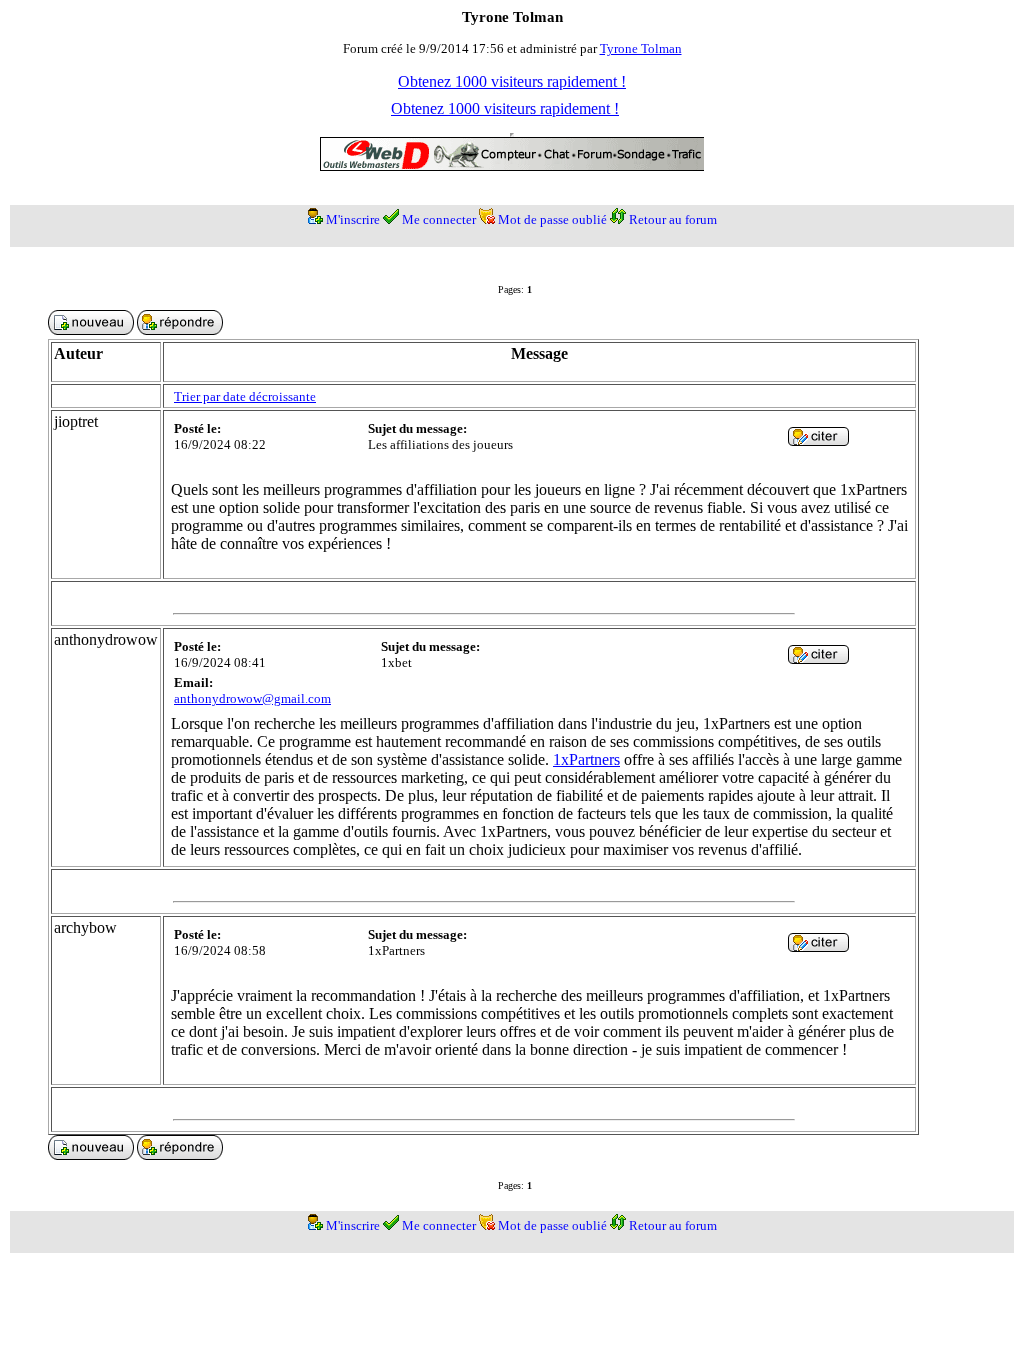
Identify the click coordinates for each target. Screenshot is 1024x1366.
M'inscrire (353, 219)
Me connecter (439, 219)
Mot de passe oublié (552, 219)
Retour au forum (673, 219)
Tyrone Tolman (641, 48)
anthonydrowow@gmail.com (252, 698)
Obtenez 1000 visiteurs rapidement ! (512, 81)
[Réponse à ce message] (818, 440)
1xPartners (586, 759)
